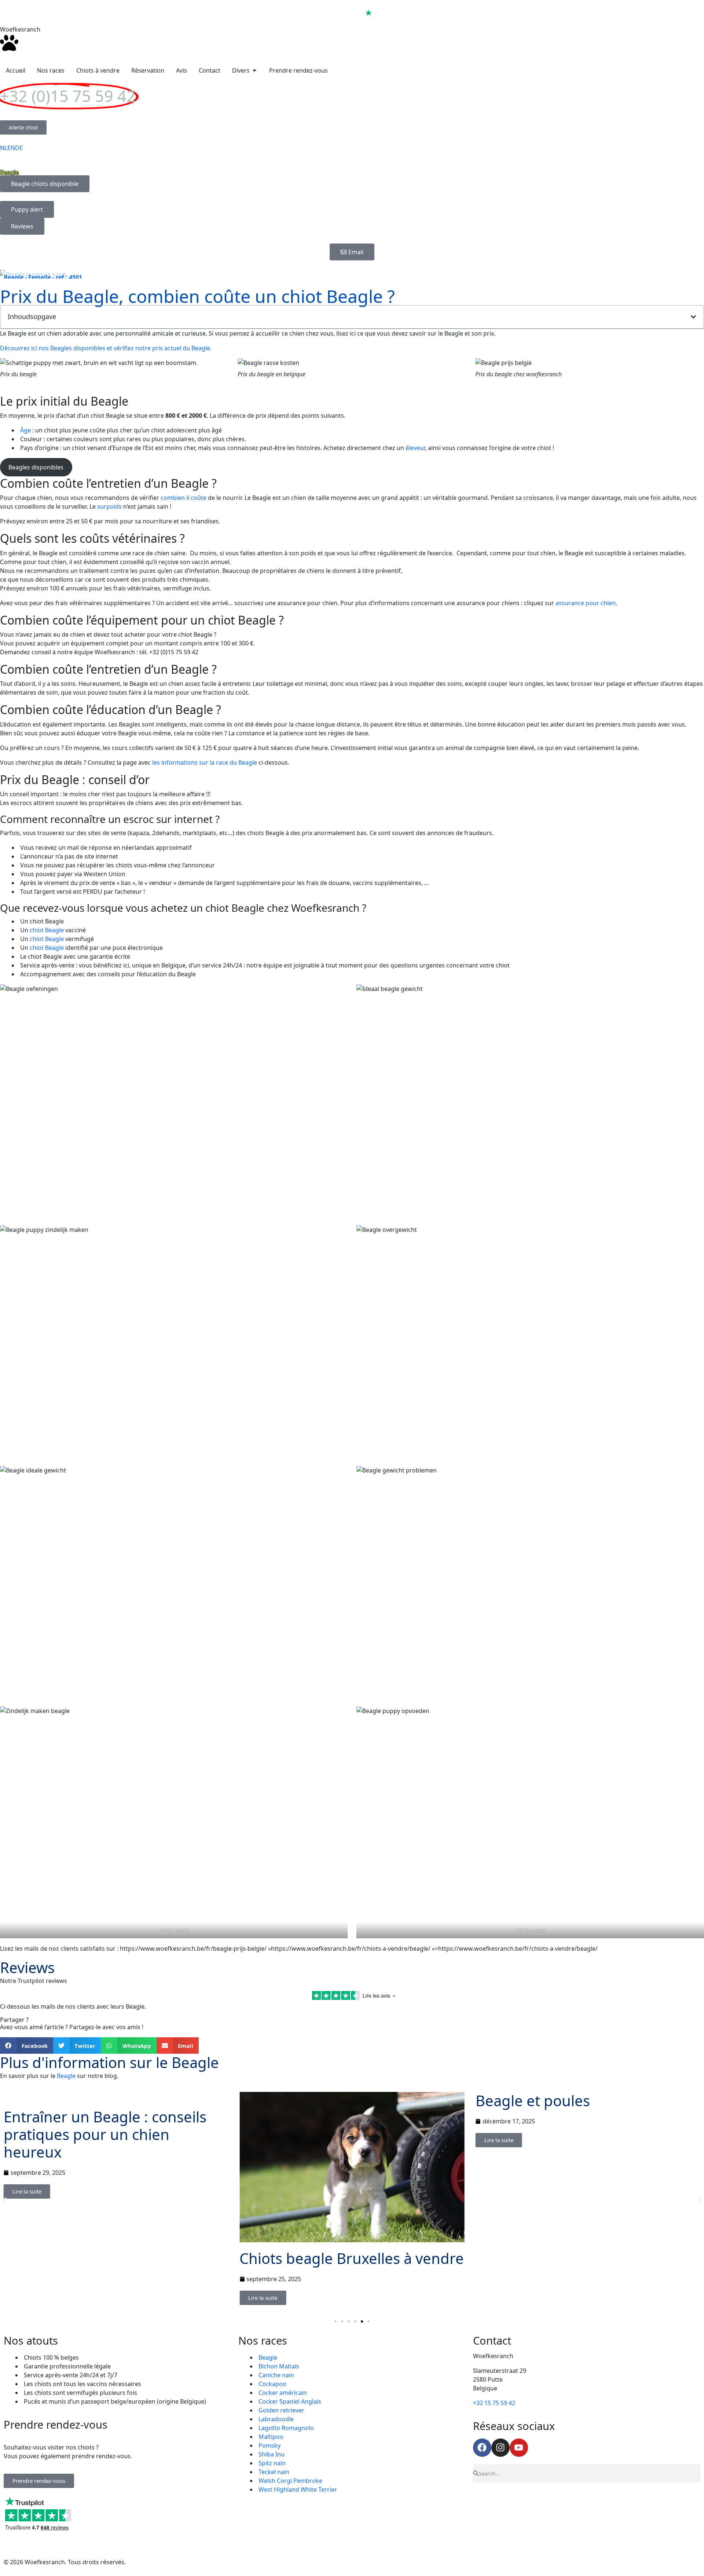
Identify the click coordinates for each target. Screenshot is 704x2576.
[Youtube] (519, 2448)
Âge (25, 430)
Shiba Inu (272, 2454)
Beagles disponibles (36, 467)
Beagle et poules (533, 2101)
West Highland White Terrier (298, 2489)
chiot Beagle (47, 930)
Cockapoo (272, 2384)
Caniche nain (276, 2375)
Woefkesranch (20, 29)
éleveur (415, 448)
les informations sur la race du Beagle (205, 762)
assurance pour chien (586, 603)
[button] (693, 317)
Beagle (66, 2076)
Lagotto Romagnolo (286, 2428)
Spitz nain (272, 2463)
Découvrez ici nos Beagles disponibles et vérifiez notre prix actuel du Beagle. (106, 348)
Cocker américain (283, 2393)
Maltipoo (271, 2437)
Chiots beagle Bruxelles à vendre (352, 2258)
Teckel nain (274, 2472)
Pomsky (269, 2445)
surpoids (109, 506)
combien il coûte (184, 498)
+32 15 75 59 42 (494, 2403)
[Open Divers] (254, 70)
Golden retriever (281, 2410)
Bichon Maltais (279, 2366)
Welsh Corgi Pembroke (290, 2481)
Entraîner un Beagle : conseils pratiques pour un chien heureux (105, 2134)
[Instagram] (500, 2448)
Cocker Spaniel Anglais (290, 2401)
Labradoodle (276, 2419)
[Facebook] (482, 2448)
